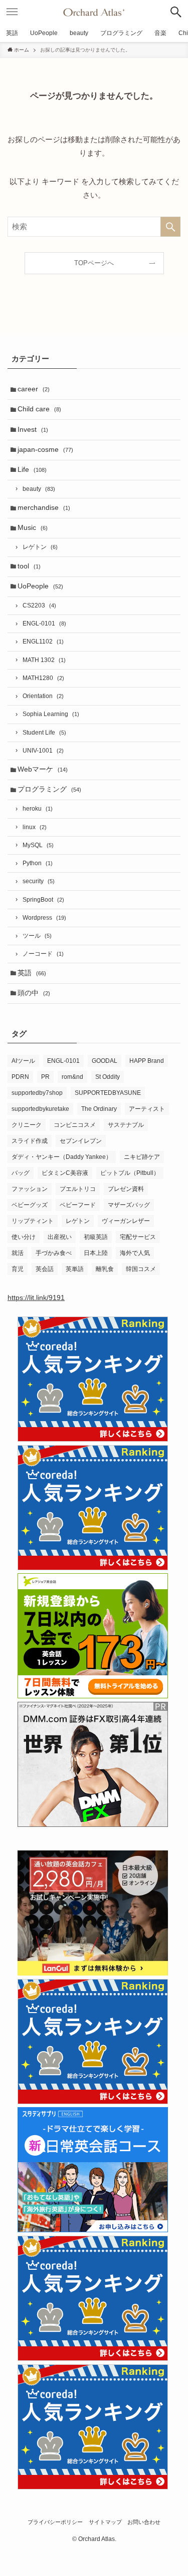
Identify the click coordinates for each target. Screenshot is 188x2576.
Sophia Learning (51, 714)
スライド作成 (30, 1141)
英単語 (75, 1269)
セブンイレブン (81, 1141)
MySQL (38, 845)
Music (33, 528)
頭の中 (34, 993)
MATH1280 (43, 678)
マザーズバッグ (129, 1205)
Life (32, 470)
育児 (18, 1269)
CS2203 (39, 605)
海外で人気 (135, 1253)
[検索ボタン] (176, 12)
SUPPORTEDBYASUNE (108, 1093)
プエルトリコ (78, 1189)
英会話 (45, 1269)
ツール (37, 936)
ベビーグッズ (30, 1205)
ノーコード (43, 954)
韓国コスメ (141, 1269)
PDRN (20, 1077)
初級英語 (96, 1237)
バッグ (21, 1173)
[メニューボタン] (12, 12)
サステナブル (126, 1125)
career (34, 389)
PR (45, 1077)
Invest (33, 430)
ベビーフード (78, 1205)
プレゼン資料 (126, 1189)
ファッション (30, 1189)
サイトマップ (105, 2522)
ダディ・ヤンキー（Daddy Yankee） (62, 1157)
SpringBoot (43, 900)
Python (38, 863)
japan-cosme (45, 450)
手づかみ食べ (54, 1253)
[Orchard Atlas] (94, 12)
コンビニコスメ (75, 1125)
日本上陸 (96, 1253)
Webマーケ (43, 769)
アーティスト (147, 1109)
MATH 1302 (44, 660)
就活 (18, 1253)
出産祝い (60, 1237)
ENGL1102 (43, 641)
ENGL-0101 (44, 623)
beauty (39, 489)
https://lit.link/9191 (36, 1298)
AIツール (23, 1061)
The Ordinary (99, 1109)
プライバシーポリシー (55, 2522)
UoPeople (40, 586)
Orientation (43, 696)
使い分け (24, 1237)
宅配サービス (138, 1237)
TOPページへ (94, 263)
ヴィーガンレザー (126, 1221)
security (39, 881)
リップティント (33, 1221)
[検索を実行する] (170, 227)
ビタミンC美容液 (65, 1173)
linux (35, 827)
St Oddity (108, 1077)
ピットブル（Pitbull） (130, 1173)
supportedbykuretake (40, 1109)
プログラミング (49, 789)
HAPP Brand (147, 1061)
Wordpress (44, 918)
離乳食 (105, 1269)
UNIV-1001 (43, 751)
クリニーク (27, 1125)
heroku (38, 809)
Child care (39, 409)
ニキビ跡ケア (142, 1157)
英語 (32, 973)
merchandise (44, 508)
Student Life (44, 733)
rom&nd (72, 1077)
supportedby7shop (37, 1093)
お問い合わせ (144, 2522)
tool (29, 566)
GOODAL (105, 1061)
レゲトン (40, 547)
